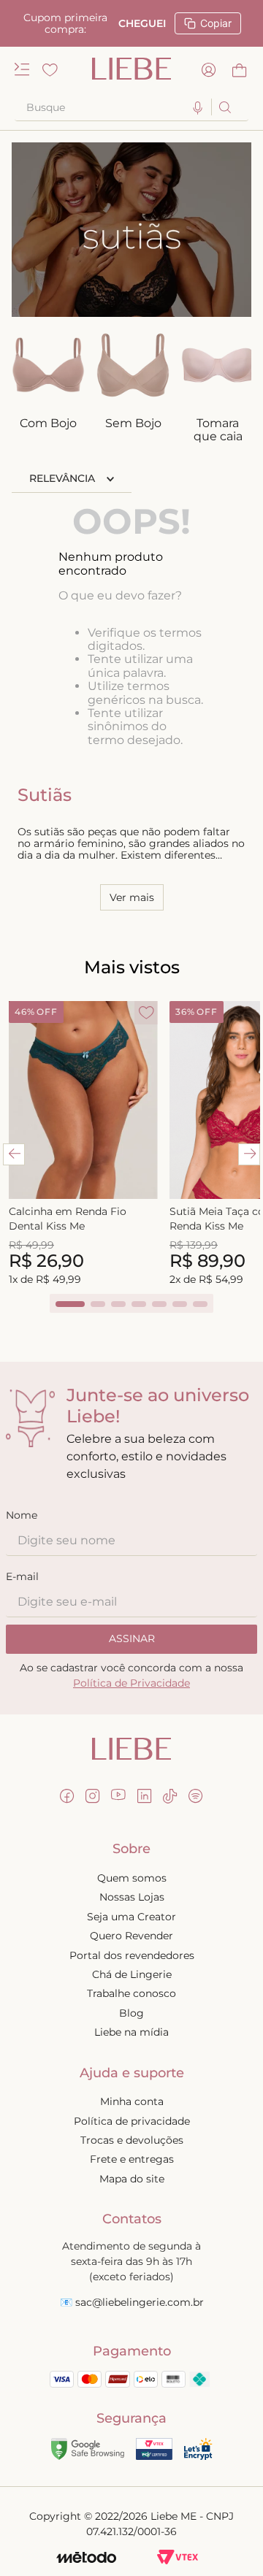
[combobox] (131, 107)
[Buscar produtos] (224, 107)
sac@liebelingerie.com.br (140, 2302)
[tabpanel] (83, 1145)
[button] (198, 108)
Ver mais (132, 897)
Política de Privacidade (131, 1683)
